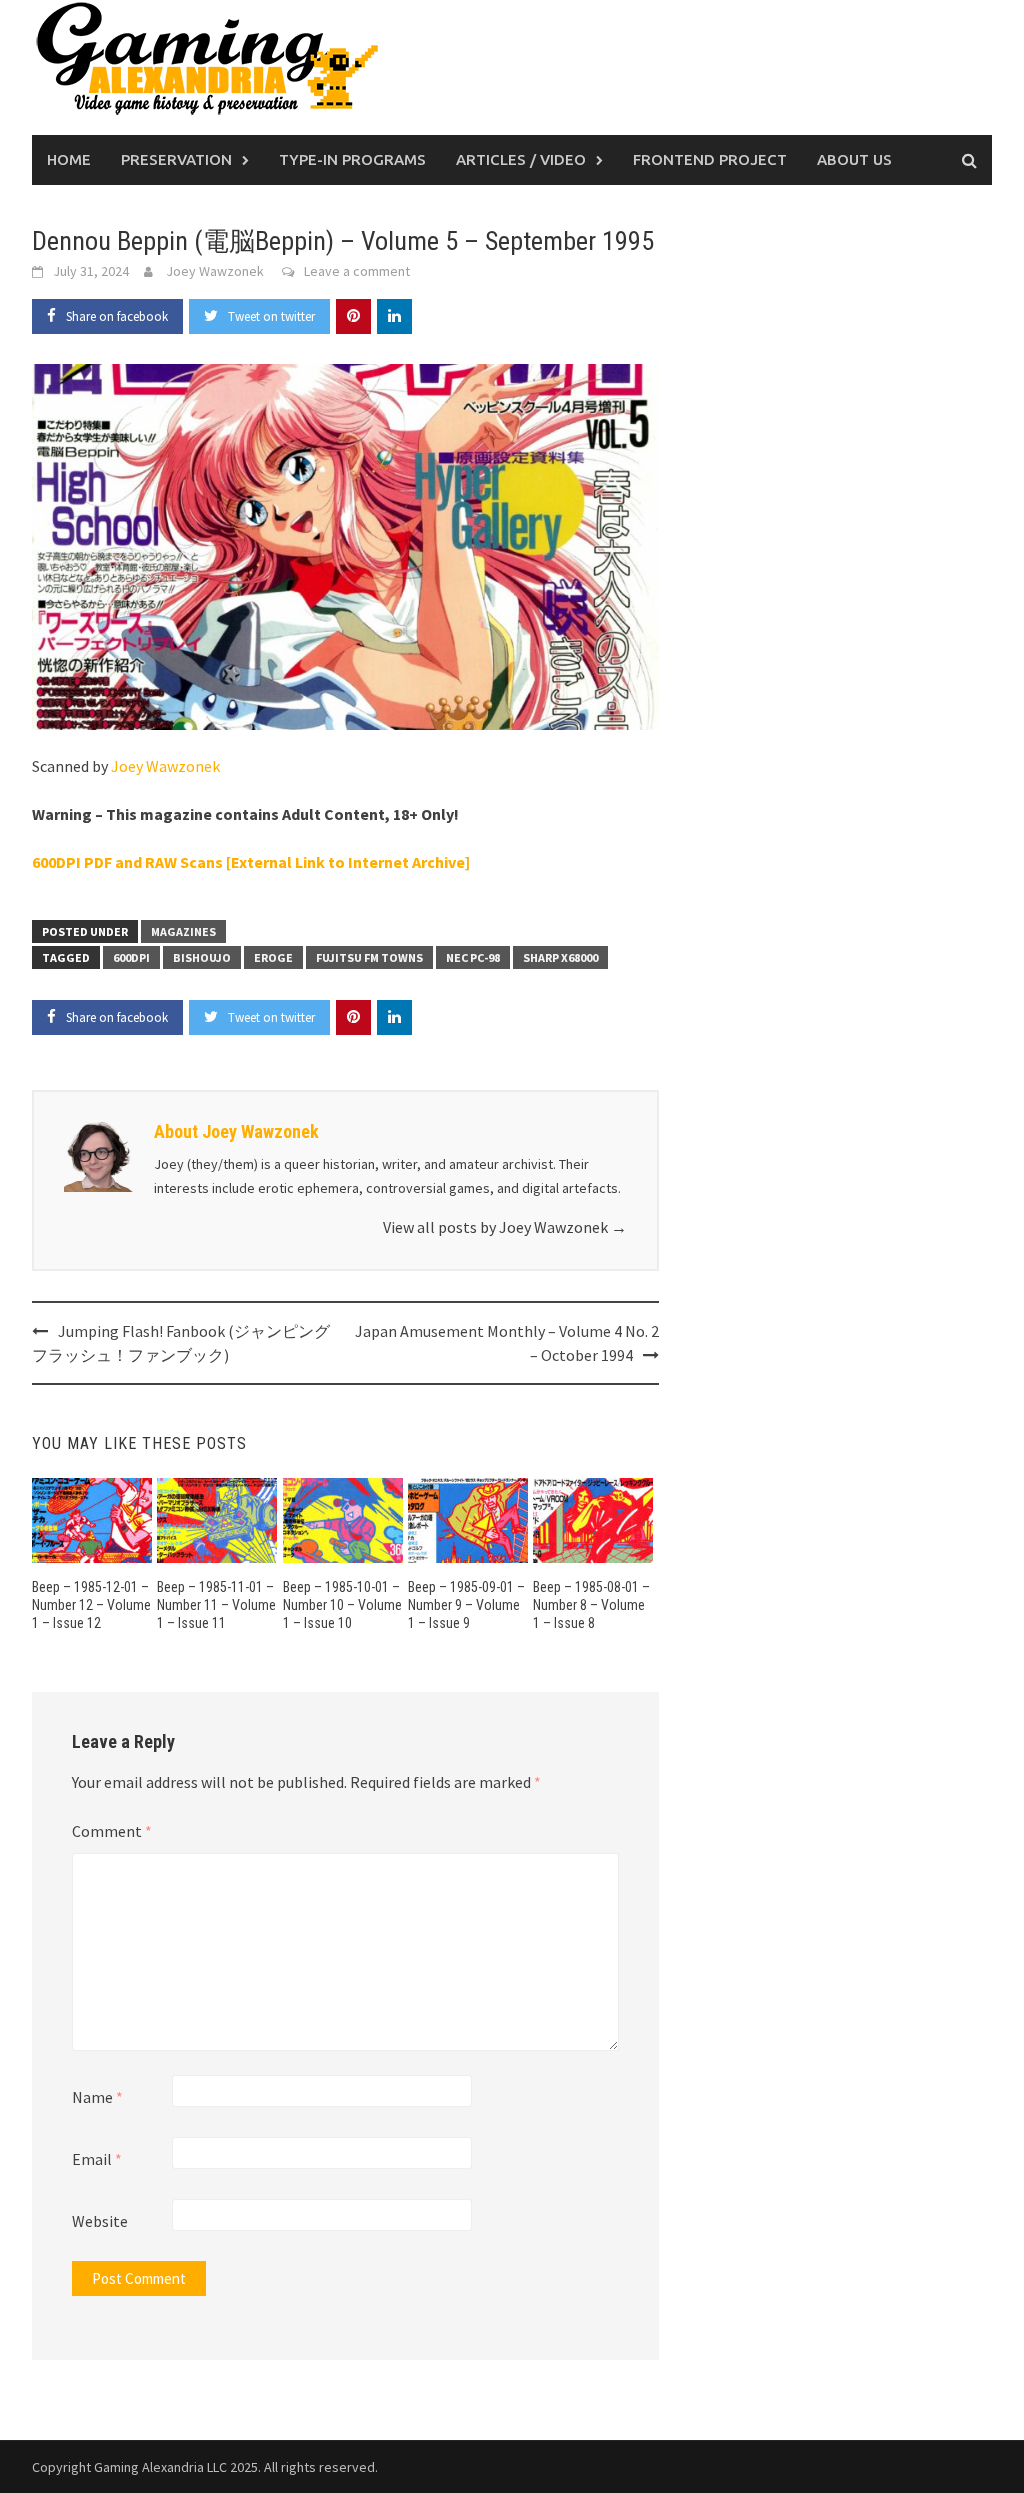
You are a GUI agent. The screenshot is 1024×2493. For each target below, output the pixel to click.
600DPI (131, 957)
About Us (854, 159)
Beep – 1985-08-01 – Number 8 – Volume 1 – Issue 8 (591, 1605)
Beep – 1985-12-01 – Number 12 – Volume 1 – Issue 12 (91, 1605)
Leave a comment (357, 271)
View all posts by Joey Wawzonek (505, 1227)
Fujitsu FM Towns (369, 957)
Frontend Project (710, 159)
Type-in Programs (352, 159)
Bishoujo (202, 957)
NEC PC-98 (473, 957)
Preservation (176, 159)
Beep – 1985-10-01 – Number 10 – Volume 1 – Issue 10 (342, 1605)
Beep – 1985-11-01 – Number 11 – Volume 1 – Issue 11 (216, 1605)
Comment (112, 1831)
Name (97, 2097)
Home (69, 159)
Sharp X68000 (560, 957)
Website (100, 2221)
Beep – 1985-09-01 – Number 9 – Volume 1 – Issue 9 (466, 1605)
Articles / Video (521, 159)
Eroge (273, 957)
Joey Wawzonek (215, 271)
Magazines (183, 931)
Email (97, 2159)
